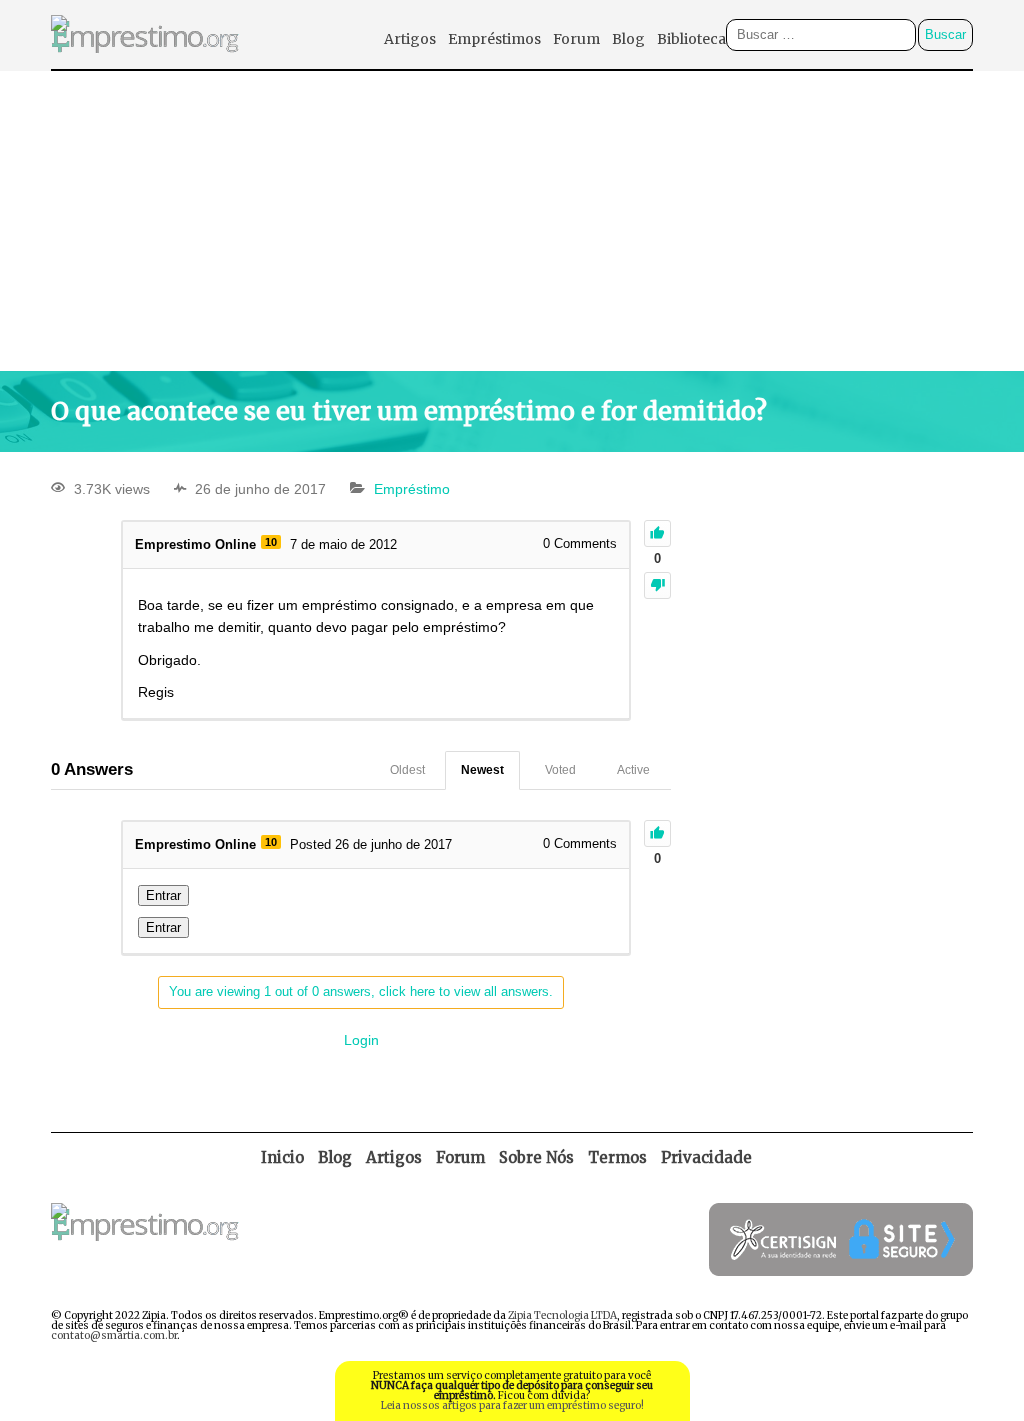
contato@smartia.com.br (114, 1335)
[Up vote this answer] (657, 833)
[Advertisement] (512, 221)
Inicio (282, 1157)
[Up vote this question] (657, 533)
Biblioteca (691, 39)
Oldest (407, 770)
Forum (576, 39)
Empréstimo (412, 489)
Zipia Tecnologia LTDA (562, 1315)
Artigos (410, 39)
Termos (617, 1157)
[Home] (145, 63)
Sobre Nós (536, 1157)
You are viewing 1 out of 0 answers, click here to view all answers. (361, 991)
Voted (560, 770)
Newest (482, 770)
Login (361, 1040)
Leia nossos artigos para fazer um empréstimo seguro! (512, 1405)
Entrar (163, 895)
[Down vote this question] (657, 585)
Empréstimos (494, 39)
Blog (628, 39)
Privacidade (706, 1157)
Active (633, 770)
